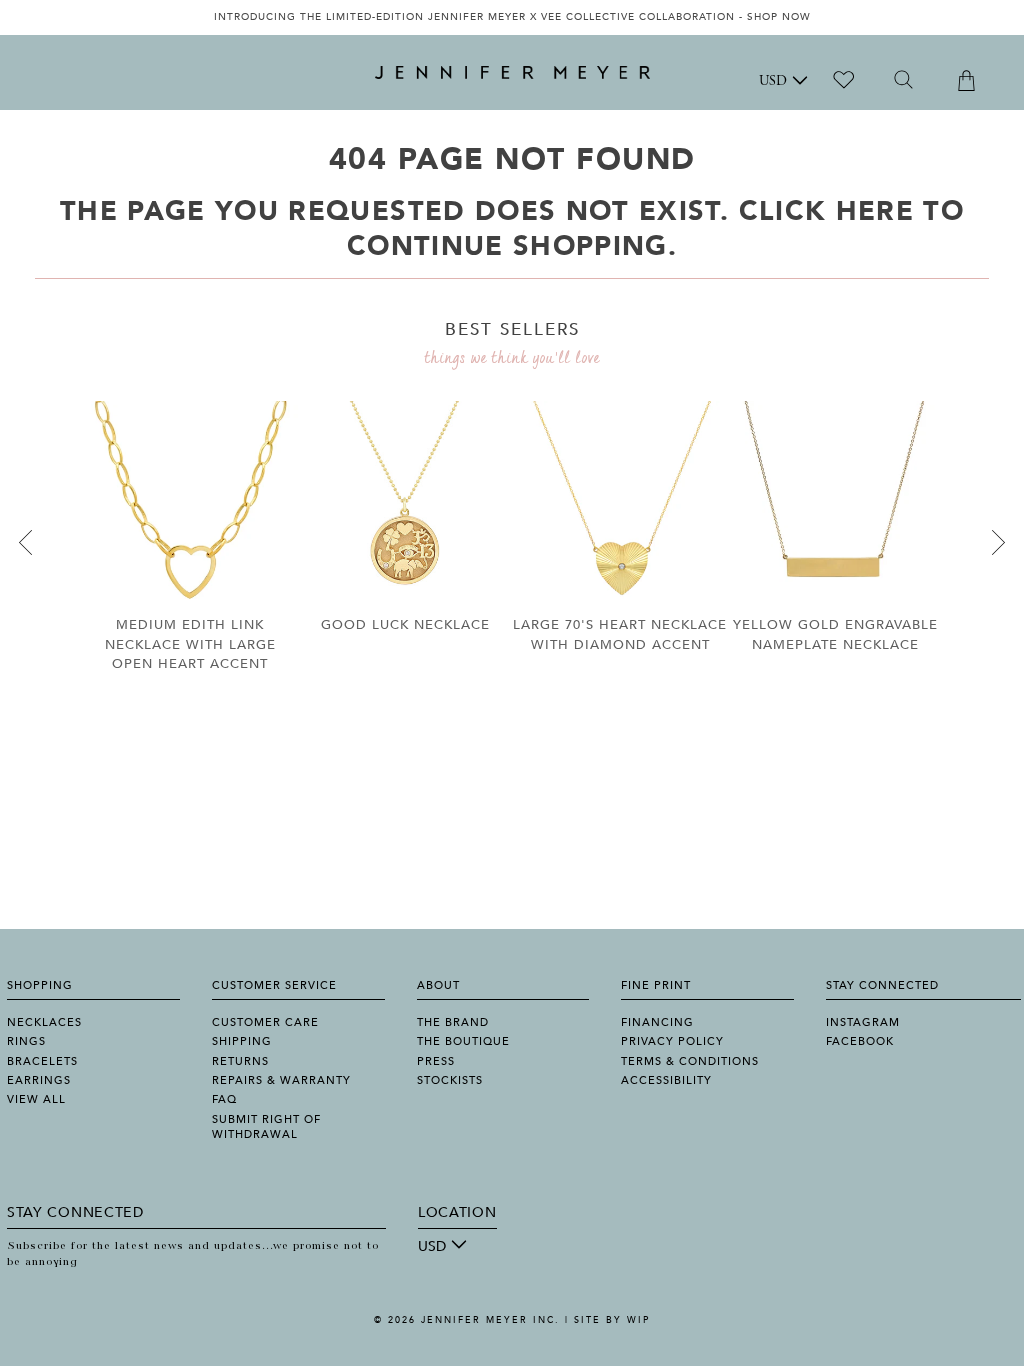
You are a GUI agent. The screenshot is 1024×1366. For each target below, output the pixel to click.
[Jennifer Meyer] (512, 73)
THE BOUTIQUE (463, 1041)
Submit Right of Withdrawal (266, 1127)
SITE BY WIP (612, 1320)
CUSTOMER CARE (265, 1022)
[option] (512, 17)
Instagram (863, 1022)
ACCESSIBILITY (666, 1080)
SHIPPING (242, 1041)
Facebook (860, 1041)
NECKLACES (44, 1022)
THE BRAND (453, 1022)
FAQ (224, 1099)
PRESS (436, 1061)
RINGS (26, 1041)
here (875, 211)
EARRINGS (39, 1080)
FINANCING (657, 1022)
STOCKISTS (450, 1080)
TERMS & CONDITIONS (690, 1061)
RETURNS (240, 1061)
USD (773, 82)
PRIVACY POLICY (672, 1041)
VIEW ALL (36, 1099)
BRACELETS (42, 1061)
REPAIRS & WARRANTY (281, 1080)
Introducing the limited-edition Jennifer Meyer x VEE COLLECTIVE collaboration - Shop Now (512, 17)
